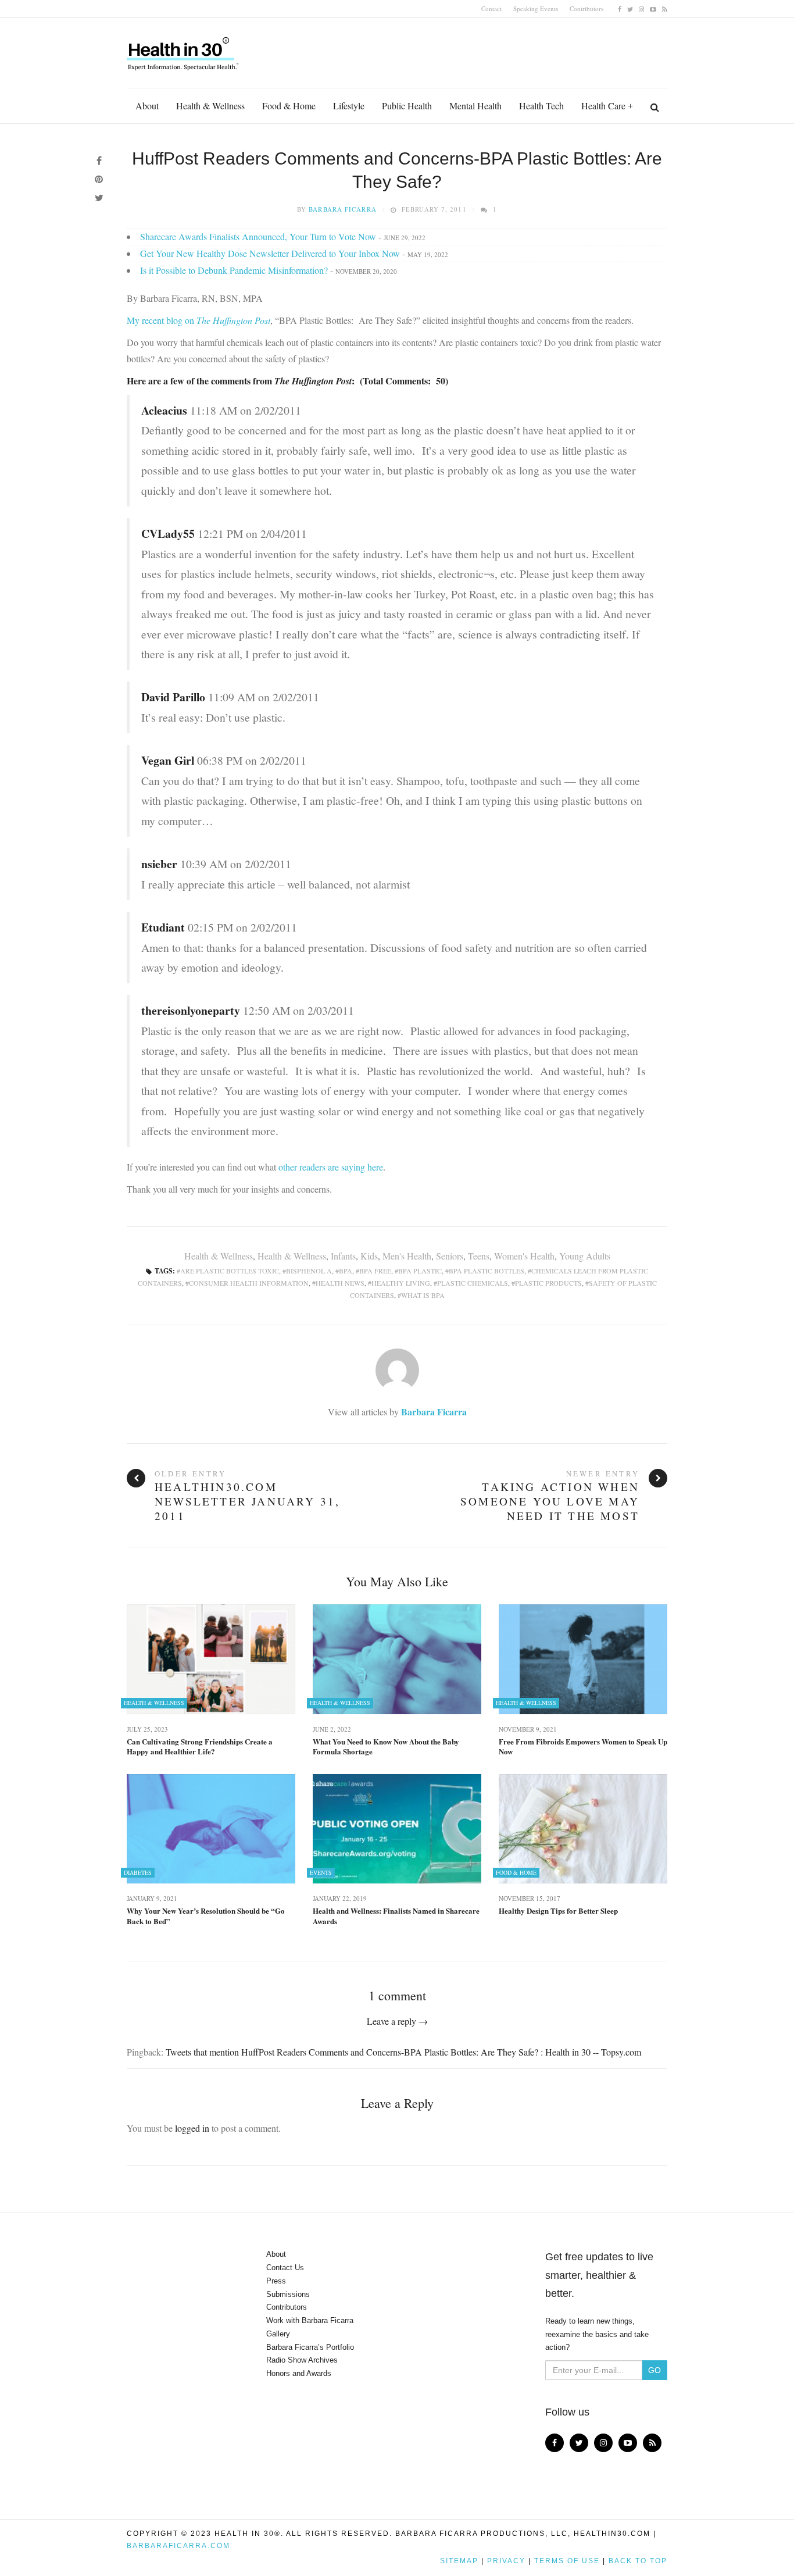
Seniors (450, 1256)
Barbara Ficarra (343, 209)
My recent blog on (199, 320)
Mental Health (475, 106)
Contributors (586, 8)
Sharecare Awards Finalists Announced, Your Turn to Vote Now (258, 236)
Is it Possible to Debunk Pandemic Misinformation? (234, 270)
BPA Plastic (420, 1271)
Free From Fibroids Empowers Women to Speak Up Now (583, 1747)
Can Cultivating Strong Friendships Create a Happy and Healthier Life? (200, 1747)
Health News (340, 1283)
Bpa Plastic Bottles (487, 1271)
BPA (346, 1271)
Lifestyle (349, 106)
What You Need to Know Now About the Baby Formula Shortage (386, 1747)
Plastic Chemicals (473, 1283)
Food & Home (289, 106)
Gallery (278, 2334)
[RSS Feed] (665, 8)
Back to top (638, 2561)
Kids (369, 1256)
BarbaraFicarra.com (178, 2546)
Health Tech (541, 106)
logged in (192, 2128)
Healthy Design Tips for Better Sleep (558, 1911)
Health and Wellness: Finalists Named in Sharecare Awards (396, 1916)
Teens (479, 1256)
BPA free (375, 1271)
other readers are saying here (330, 1167)
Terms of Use (567, 2561)
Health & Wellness (210, 106)
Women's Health (524, 1256)
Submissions (288, 2294)
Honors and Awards (299, 2373)
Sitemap (459, 2561)
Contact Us (285, 2268)
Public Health (407, 106)
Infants (343, 1256)
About (147, 106)
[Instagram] (641, 8)
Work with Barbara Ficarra (310, 2320)
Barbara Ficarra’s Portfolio (310, 2347)
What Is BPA (423, 1295)
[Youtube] (653, 8)
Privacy (506, 2561)
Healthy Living (401, 1283)
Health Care (603, 106)
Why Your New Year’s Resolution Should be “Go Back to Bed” (206, 1916)
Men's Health (407, 1256)
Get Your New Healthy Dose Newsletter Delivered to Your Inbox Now (270, 253)
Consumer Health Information (249, 1283)
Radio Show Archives (302, 2360)
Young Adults (585, 1256)
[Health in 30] (184, 49)
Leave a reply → (397, 2021)
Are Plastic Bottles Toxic (230, 1271)
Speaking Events (536, 8)
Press (276, 2281)
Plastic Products (548, 1283)
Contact (491, 8)
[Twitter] (630, 8)
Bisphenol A (309, 1271)
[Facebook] (620, 8)
